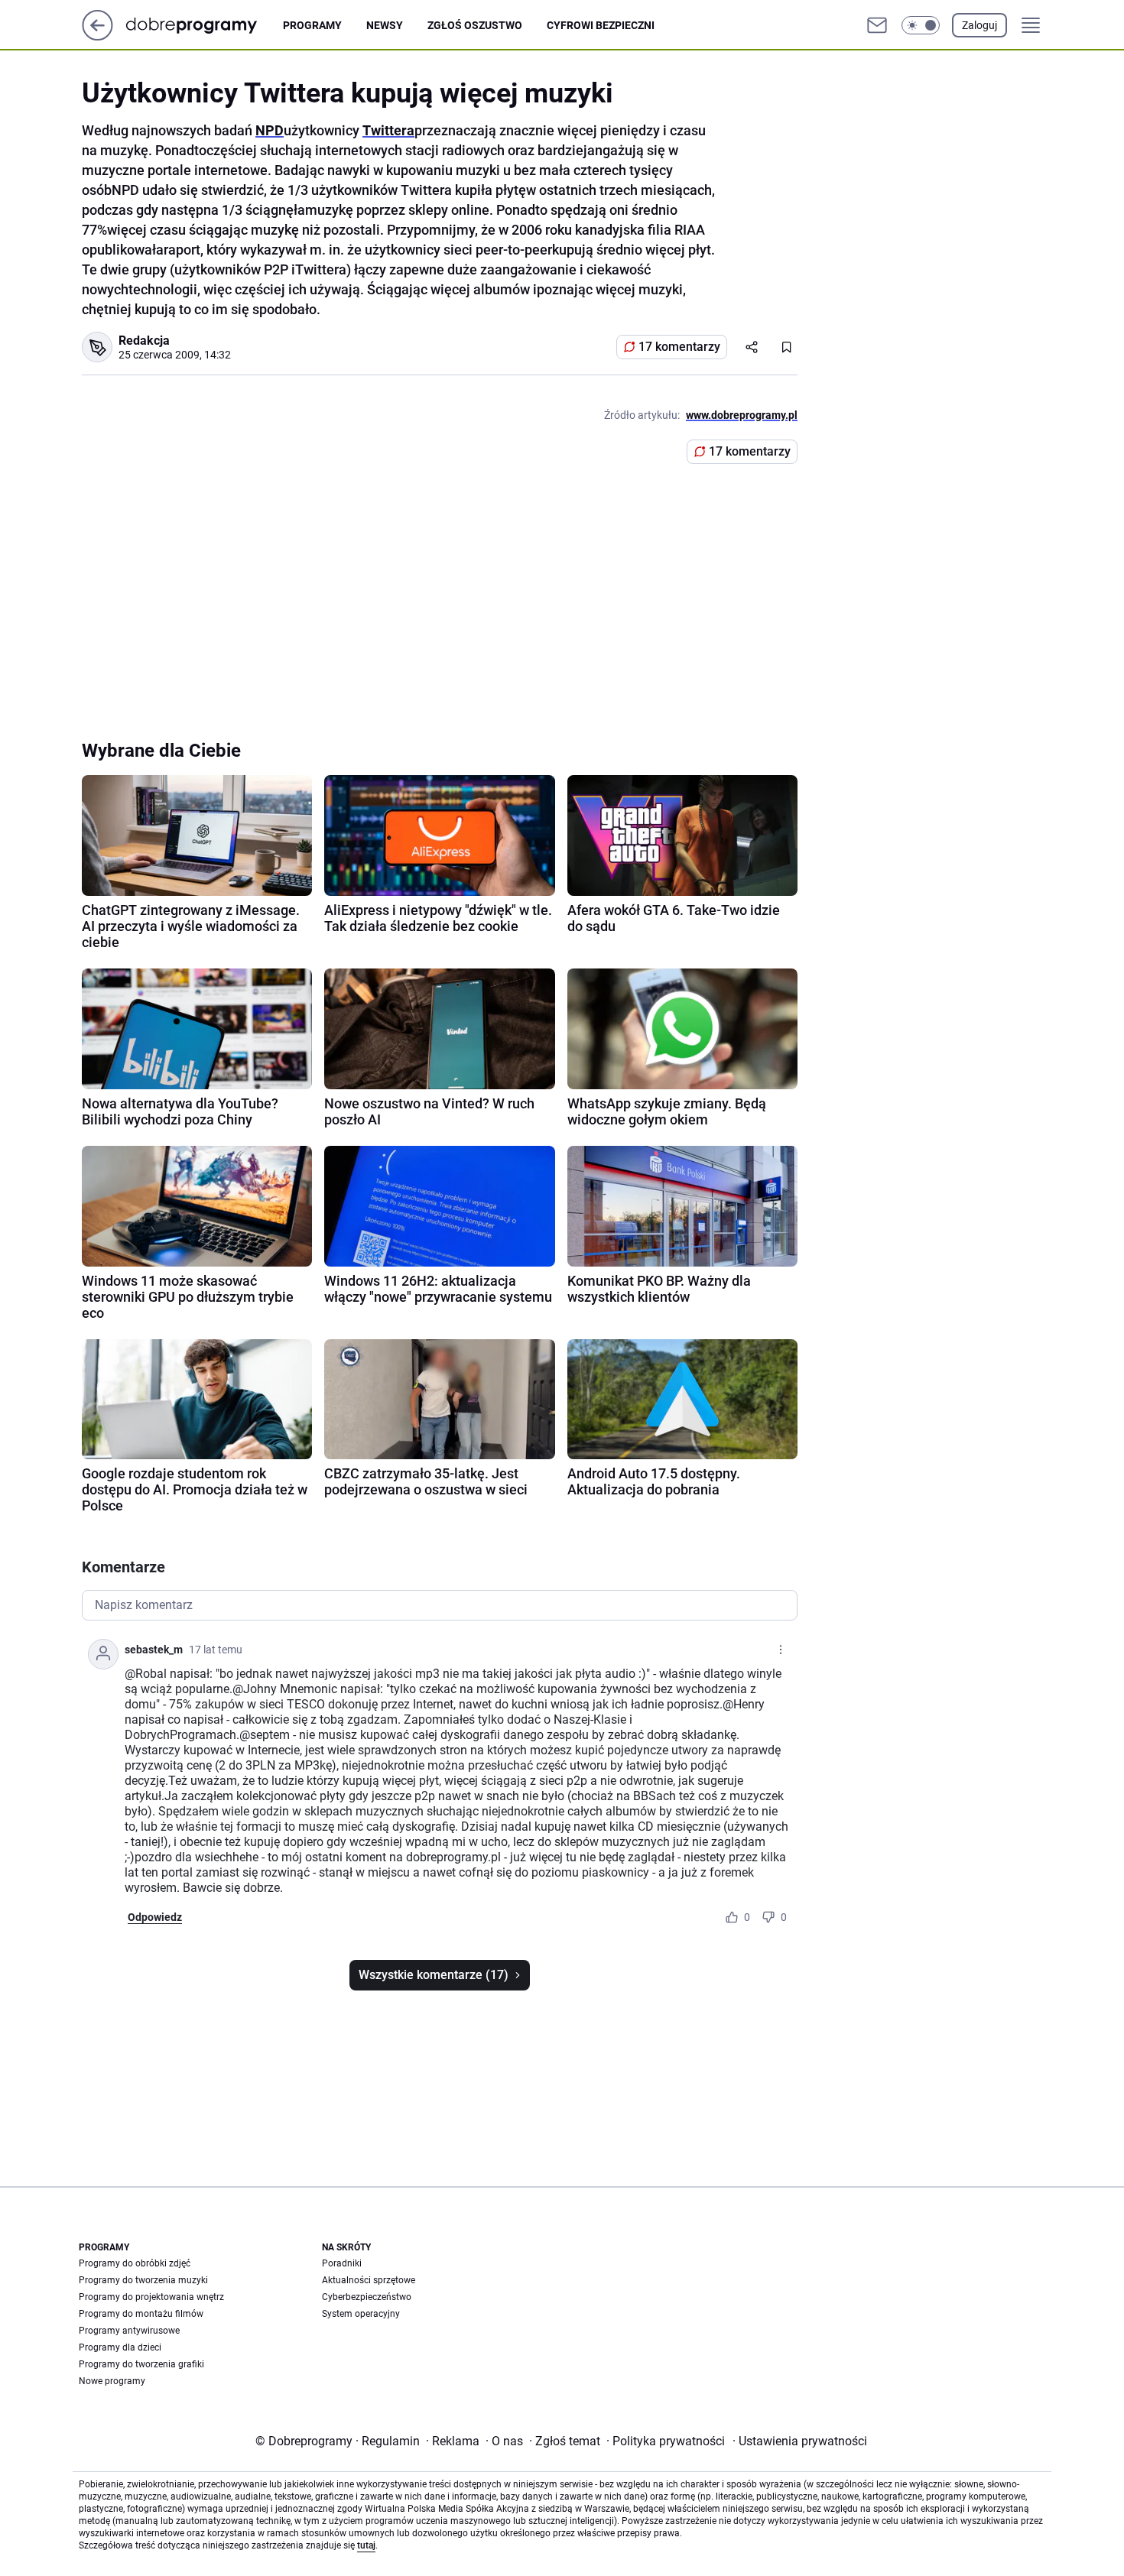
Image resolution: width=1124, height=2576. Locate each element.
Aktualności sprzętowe (369, 2280)
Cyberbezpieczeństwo (367, 2297)
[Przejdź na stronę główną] (97, 36)
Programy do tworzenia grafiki (141, 2364)
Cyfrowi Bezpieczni (601, 25)
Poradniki (342, 2263)
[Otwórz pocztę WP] (877, 25)
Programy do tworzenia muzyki (143, 2280)
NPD (270, 130)
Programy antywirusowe (129, 2331)
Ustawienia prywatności (800, 2441)
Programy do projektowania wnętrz (151, 2297)
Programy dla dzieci (120, 2347)
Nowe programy (112, 2381)
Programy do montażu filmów (141, 2314)
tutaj (366, 2545)
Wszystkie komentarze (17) (434, 1975)
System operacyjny (361, 2314)
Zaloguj (979, 25)
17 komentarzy (679, 347)
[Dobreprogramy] (204, 25)
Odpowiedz (155, 1917)
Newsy (385, 25)
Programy (312, 25)
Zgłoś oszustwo (475, 25)
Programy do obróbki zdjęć (135, 2263)
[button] (921, 25)
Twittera (388, 130)
